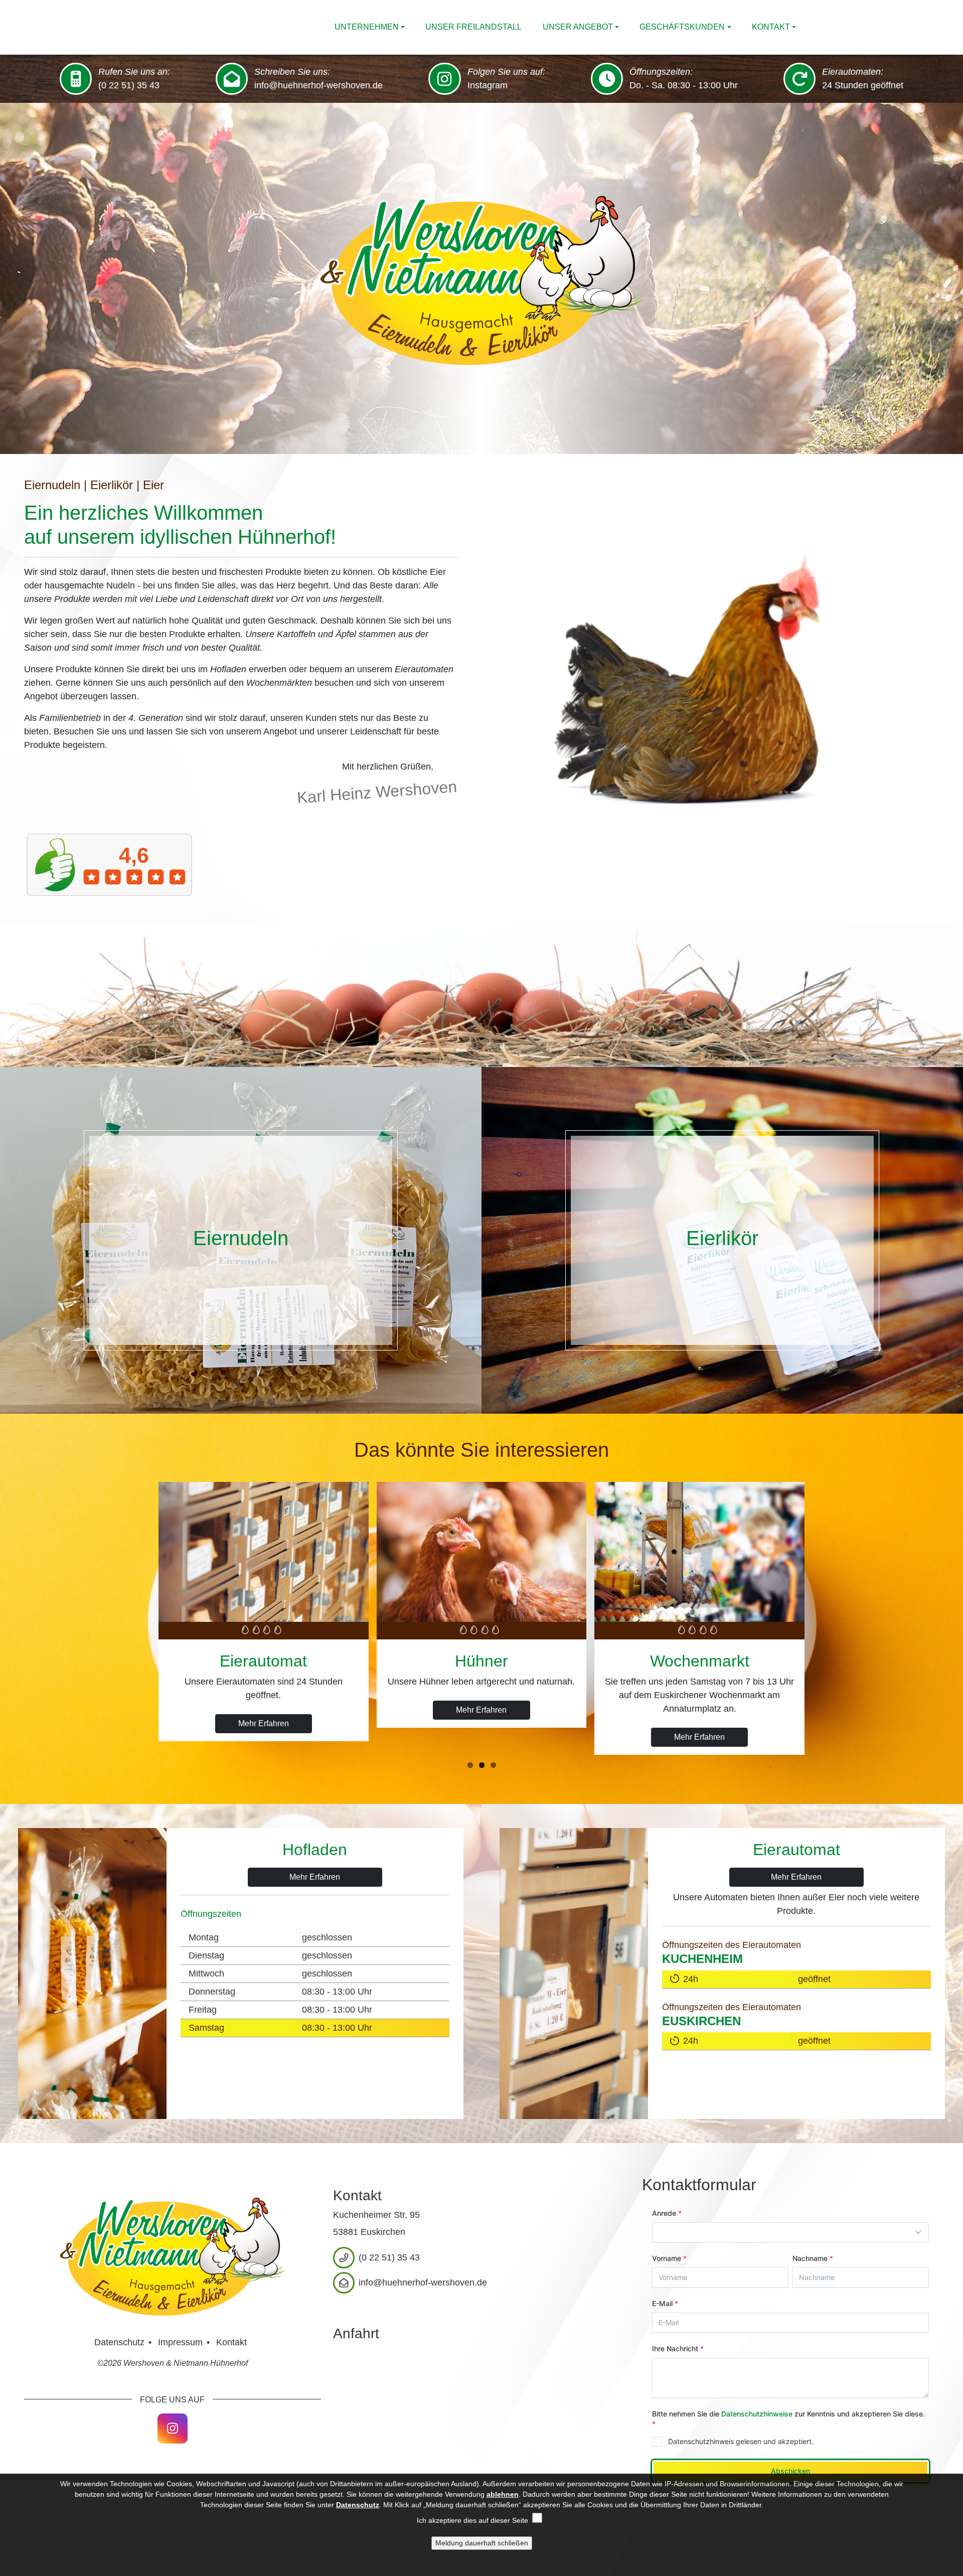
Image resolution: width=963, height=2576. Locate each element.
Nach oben (749, 2402)
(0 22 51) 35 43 (129, 85)
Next (952, 281)
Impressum (180, 2342)
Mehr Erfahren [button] (264, 1737)
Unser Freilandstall (473, 27)
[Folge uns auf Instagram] (173, 2429)
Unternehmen (367, 27)
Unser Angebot (578, 27)
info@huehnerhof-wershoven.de (318, 85)
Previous (11, 281)
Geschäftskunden (682, 27)
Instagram (488, 85)
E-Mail (913, 2429)
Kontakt (771, 27)
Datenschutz (119, 2342)
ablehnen (503, 2494)
